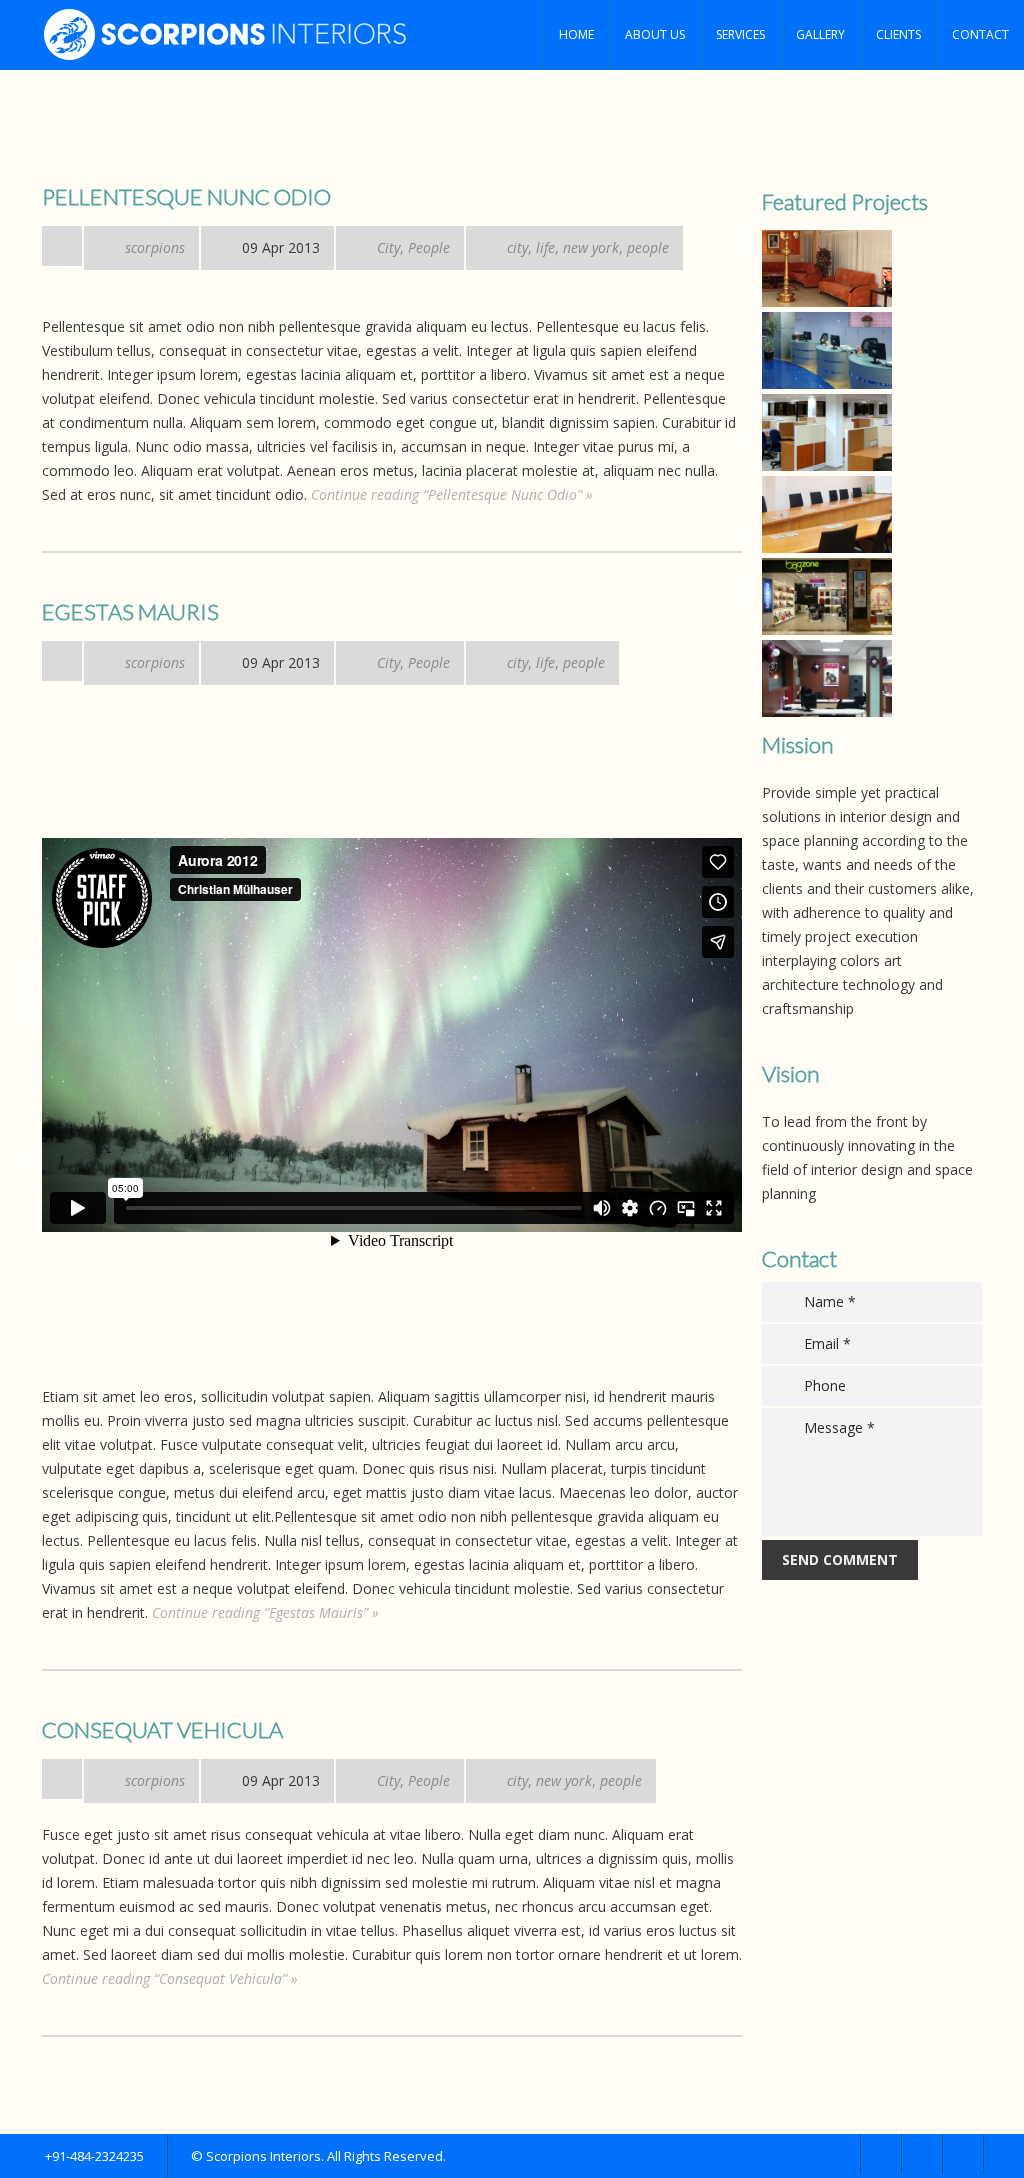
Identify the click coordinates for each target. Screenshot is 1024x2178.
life (545, 247)
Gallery (820, 34)
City (388, 247)
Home (576, 34)
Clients (898, 34)
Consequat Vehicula (162, 1729)
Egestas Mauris (130, 611)
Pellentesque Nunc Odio (186, 196)
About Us (655, 34)
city (517, 247)
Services (740, 34)
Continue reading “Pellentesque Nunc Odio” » (452, 494)
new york (591, 247)
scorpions (155, 247)
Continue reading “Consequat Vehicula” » (170, 1978)
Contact (980, 34)
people (648, 247)
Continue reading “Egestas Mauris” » (265, 1612)
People (429, 247)
